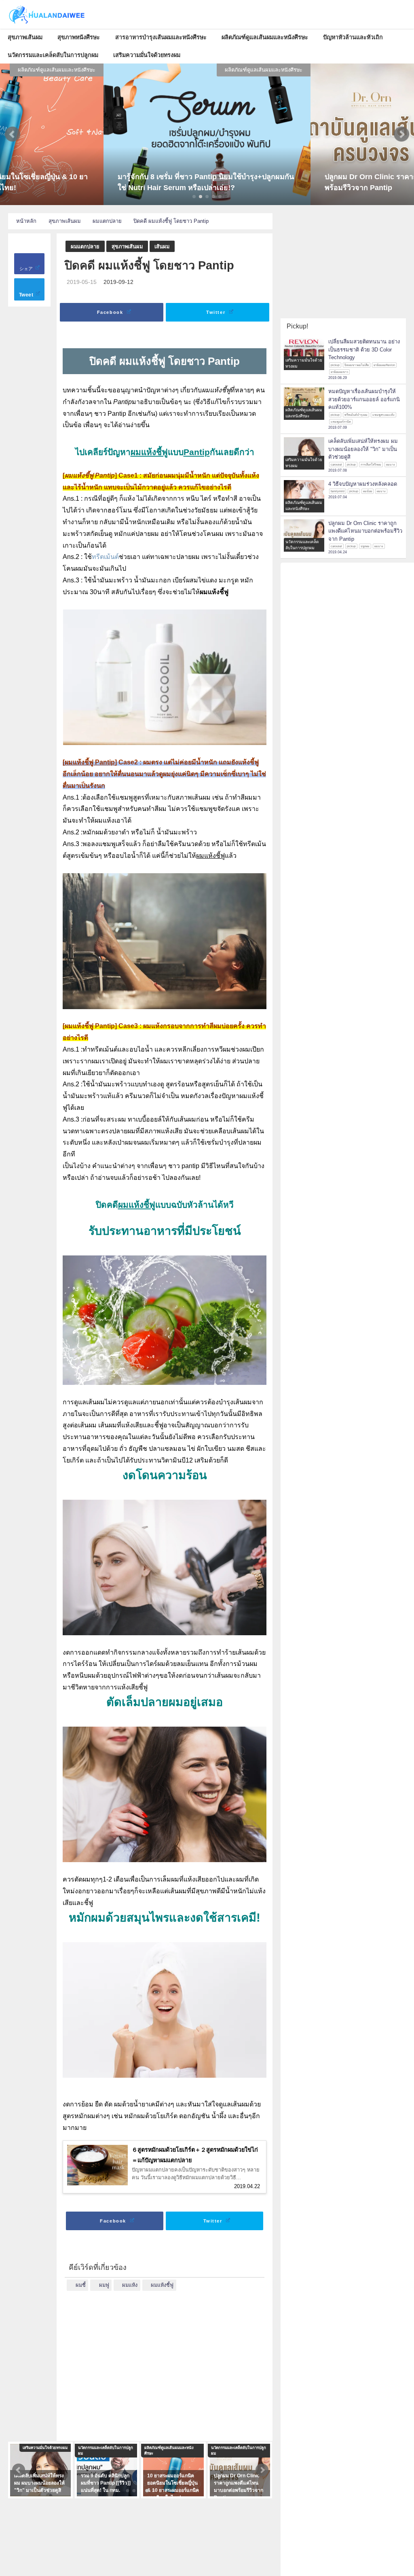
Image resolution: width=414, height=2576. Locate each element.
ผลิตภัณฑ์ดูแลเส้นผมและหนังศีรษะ (265, 37)
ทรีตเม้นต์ (105, 557)
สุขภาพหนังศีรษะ (79, 37)
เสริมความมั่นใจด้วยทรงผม (147, 55)
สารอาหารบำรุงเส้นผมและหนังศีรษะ (161, 37)
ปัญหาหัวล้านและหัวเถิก (353, 37)
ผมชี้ (81, 2285)
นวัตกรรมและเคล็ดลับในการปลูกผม (53, 55)
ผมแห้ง (130, 2285)
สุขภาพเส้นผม (25, 37)
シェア (27, 269)
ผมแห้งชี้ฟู (162, 2285)
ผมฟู (104, 2285)
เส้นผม (162, 247)
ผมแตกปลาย (85, 247)
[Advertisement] (165, 2361)
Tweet (27, 295)
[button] (13, 134)
